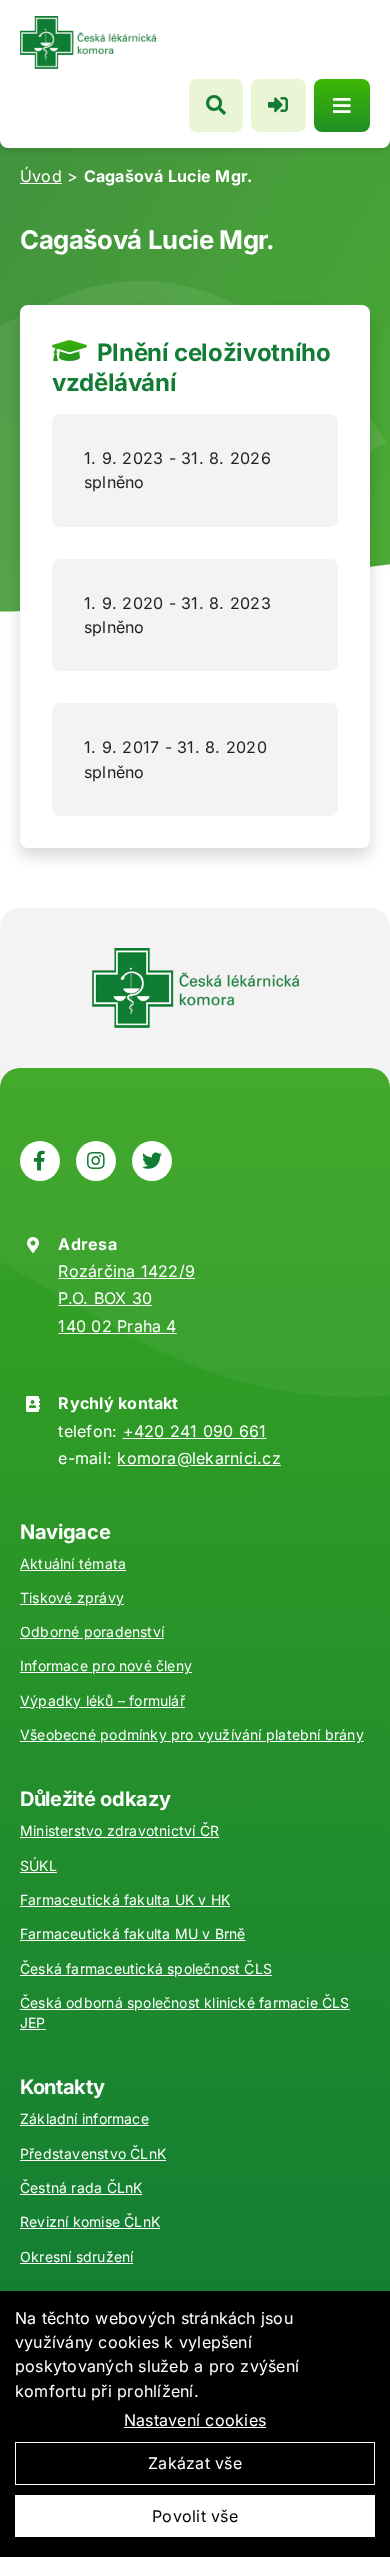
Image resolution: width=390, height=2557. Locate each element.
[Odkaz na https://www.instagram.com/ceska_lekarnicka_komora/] (96, 1161)
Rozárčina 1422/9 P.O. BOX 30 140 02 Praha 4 (126, 1298)
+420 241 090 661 (195, 1431)
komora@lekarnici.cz (199, 1458)
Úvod (41, 176)
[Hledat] (216, 105)
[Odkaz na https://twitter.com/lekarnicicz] (152, 1161)
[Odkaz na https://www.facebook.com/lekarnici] (40, 1161)
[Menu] (342, 105)
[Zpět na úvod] (88, 24)
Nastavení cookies (195, 2420)
